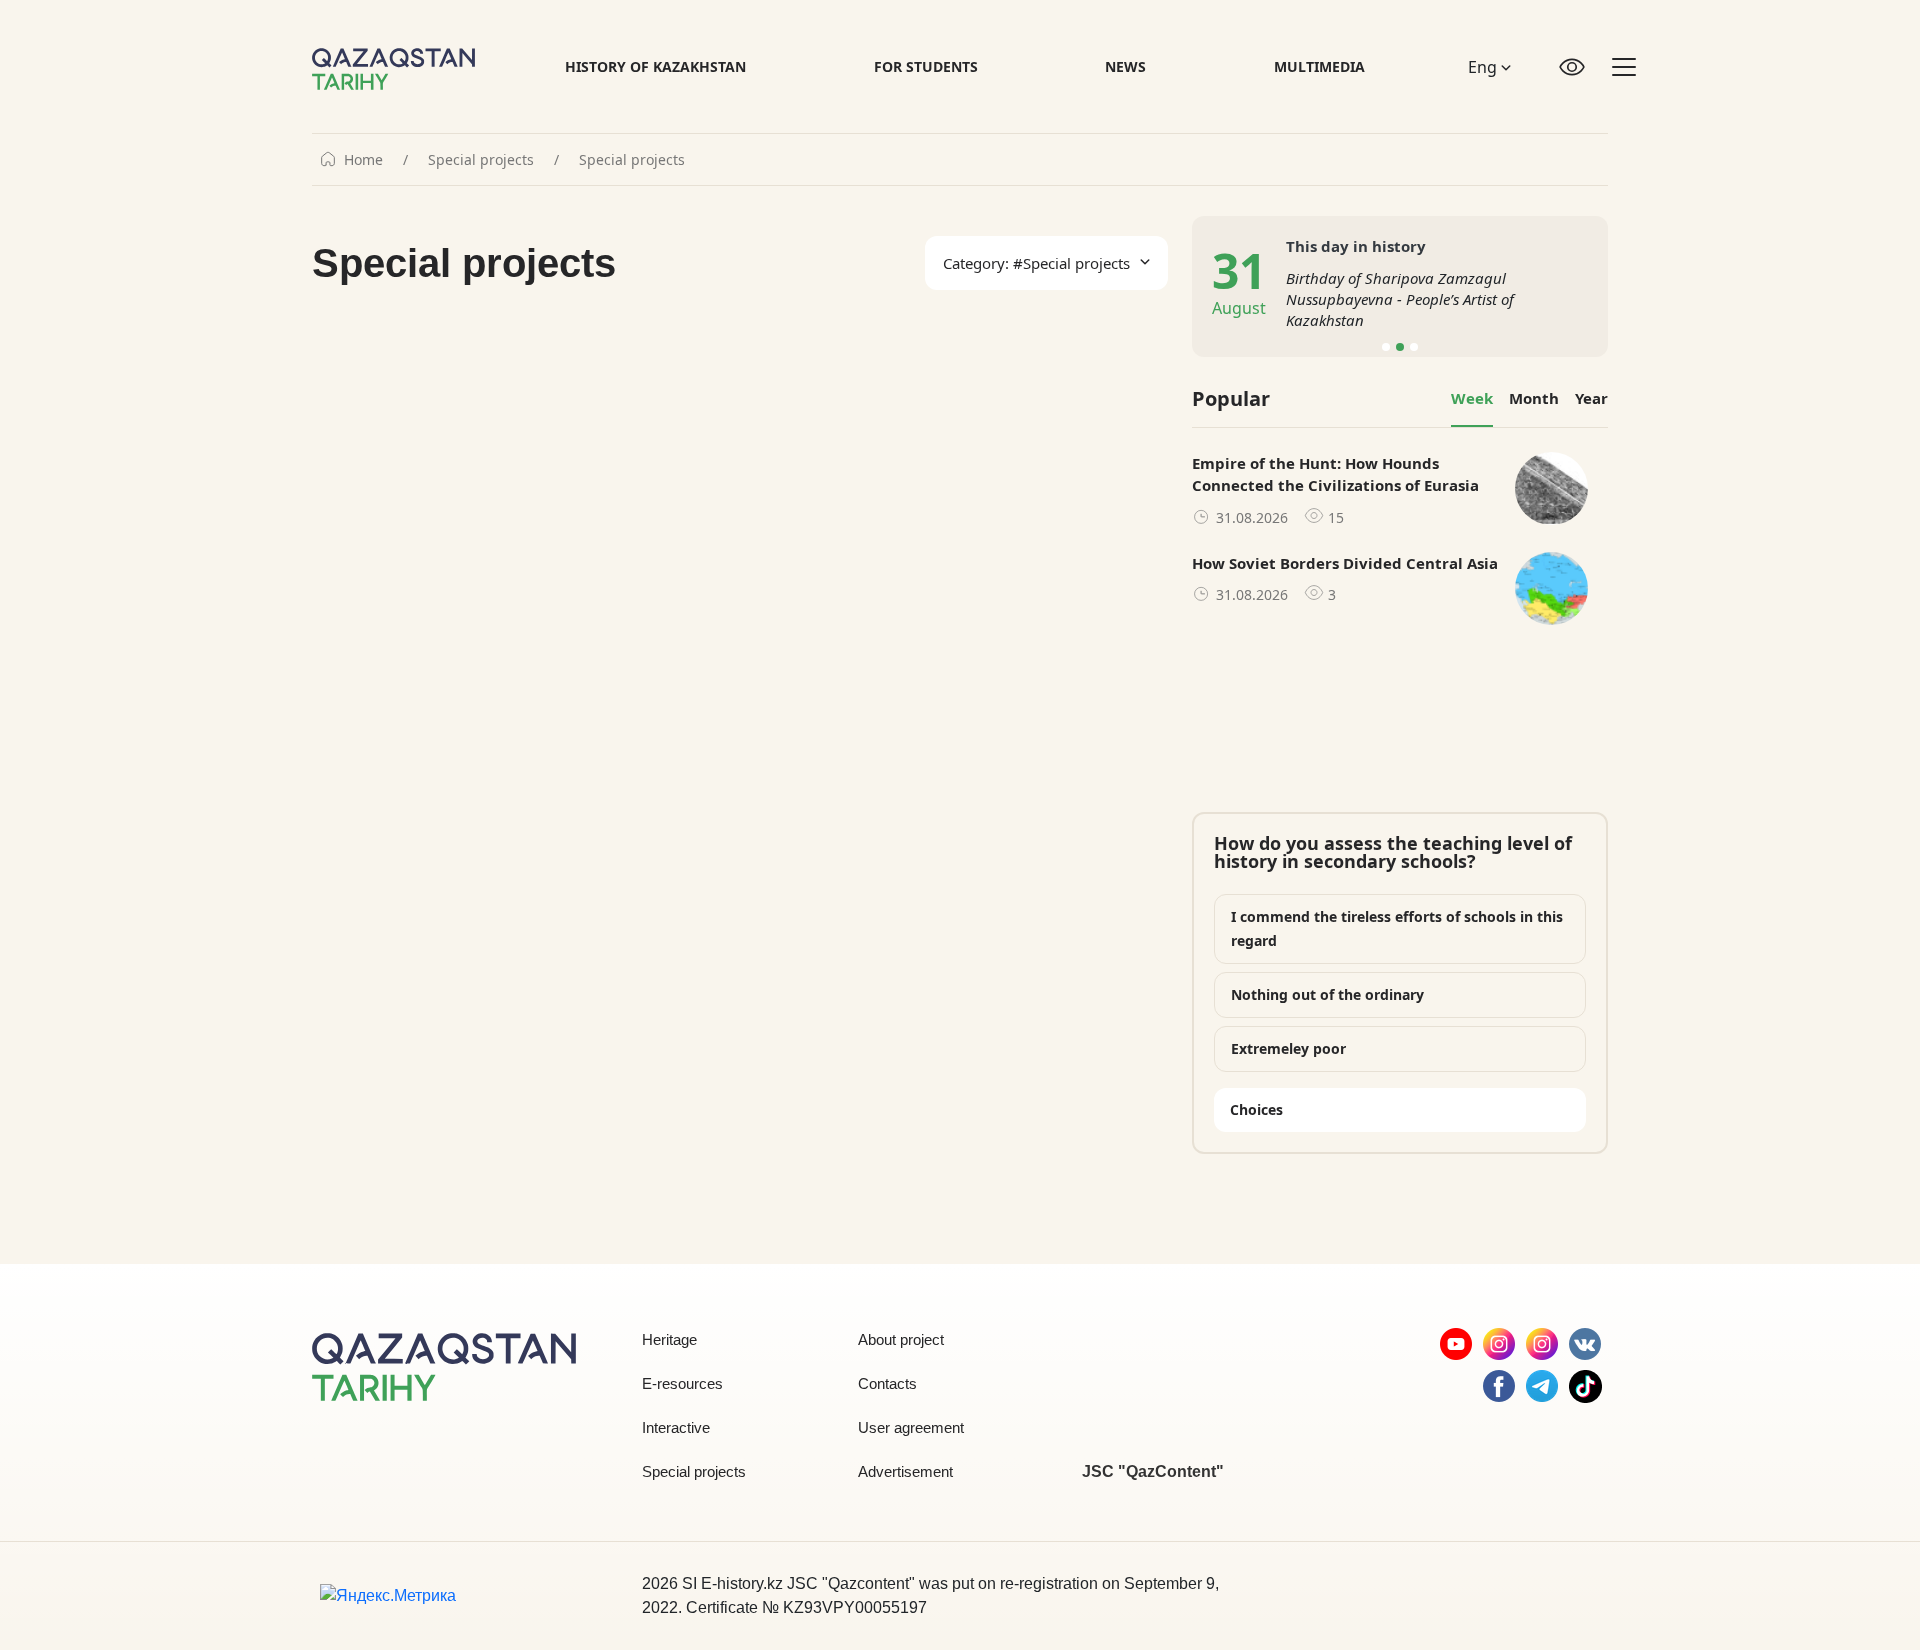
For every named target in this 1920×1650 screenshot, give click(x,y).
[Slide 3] (1414, 347)
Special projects (481, 160)
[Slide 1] (1386, 347)
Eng (1484, 67)
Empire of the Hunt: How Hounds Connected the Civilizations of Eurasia (1335, 474)
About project (901, 1339)
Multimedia (1319, 66)
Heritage (669, 1339)
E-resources (682, 1383)
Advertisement (905, 1471)
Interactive (676, 1427)
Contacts (887, 1383)
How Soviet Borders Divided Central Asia (1345, 563)
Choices (1256, 1109)
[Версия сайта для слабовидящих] (1572, 67)
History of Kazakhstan (655, 66)
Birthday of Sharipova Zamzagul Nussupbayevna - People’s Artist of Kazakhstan (1400, 299)
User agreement (911, 1427)
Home (363, 160)
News (1125, 66)
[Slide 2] (1400, 347)
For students (926, 66)
